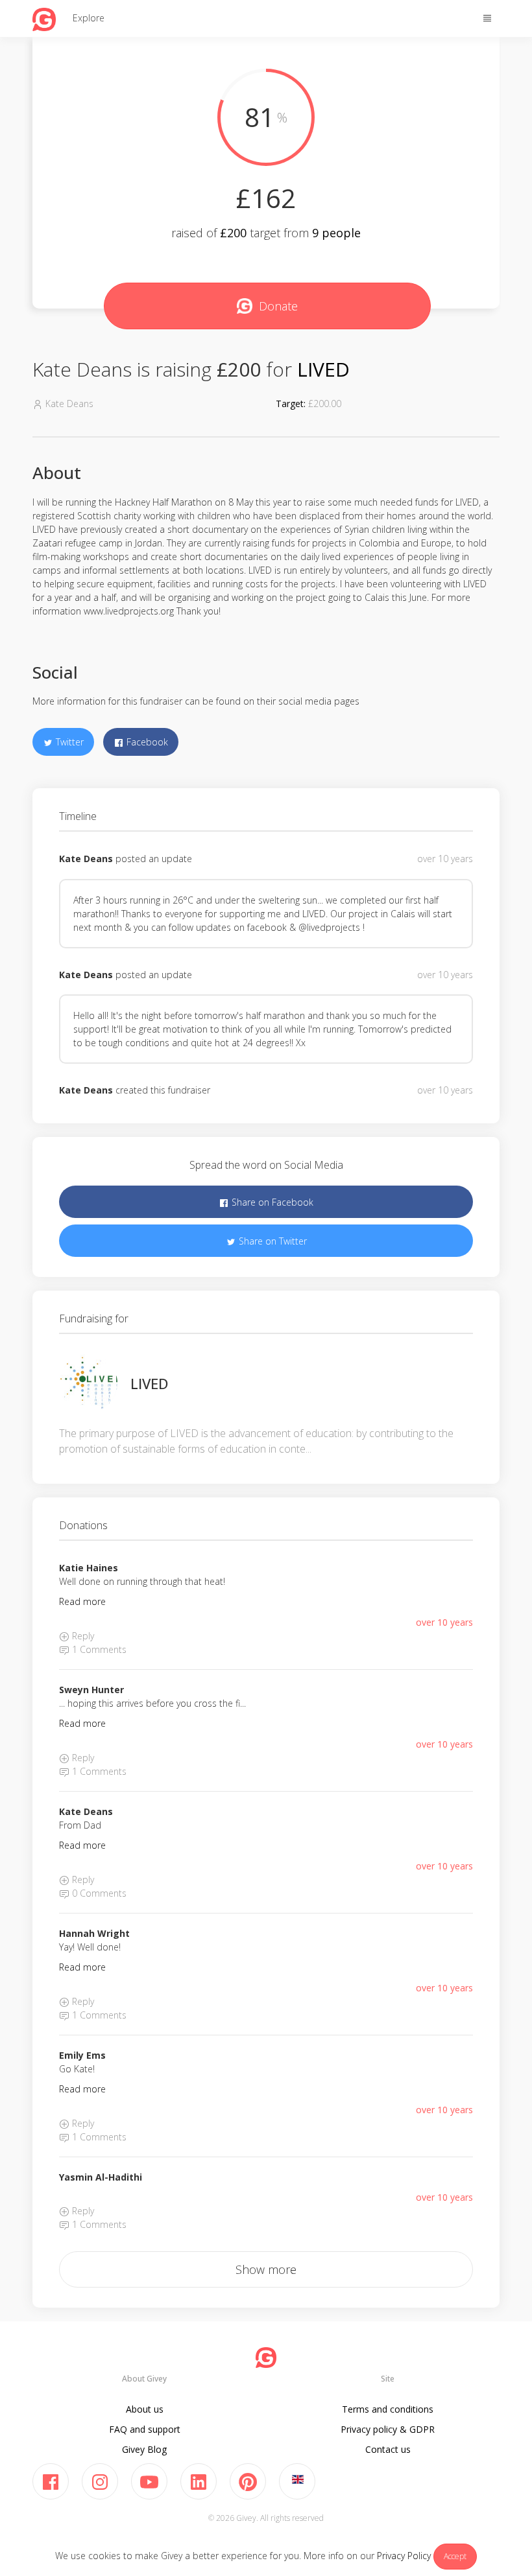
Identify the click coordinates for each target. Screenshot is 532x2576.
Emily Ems (82, 2055)
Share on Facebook (271, 1202)
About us (145, 2409)
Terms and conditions (388, 2409)
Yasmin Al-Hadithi (101, 2177)
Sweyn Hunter (91, 1690)
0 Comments (98, 1893)
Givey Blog (144, 2449)
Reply (82, 1636)
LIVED (323, 369)
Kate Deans (86, 859)
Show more (266, 2269)
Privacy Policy (404, 2556)
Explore (89, 18)
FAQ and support (145, 2429)
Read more (82, 1601)
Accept (455, 2556)
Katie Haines (89, 1568)
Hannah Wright (94, 1933)
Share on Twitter (272, 1241)
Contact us (388, 2449)
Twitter (68, 742)
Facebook (146, 742)
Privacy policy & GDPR (388, 2429)
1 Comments (98, 1649)
